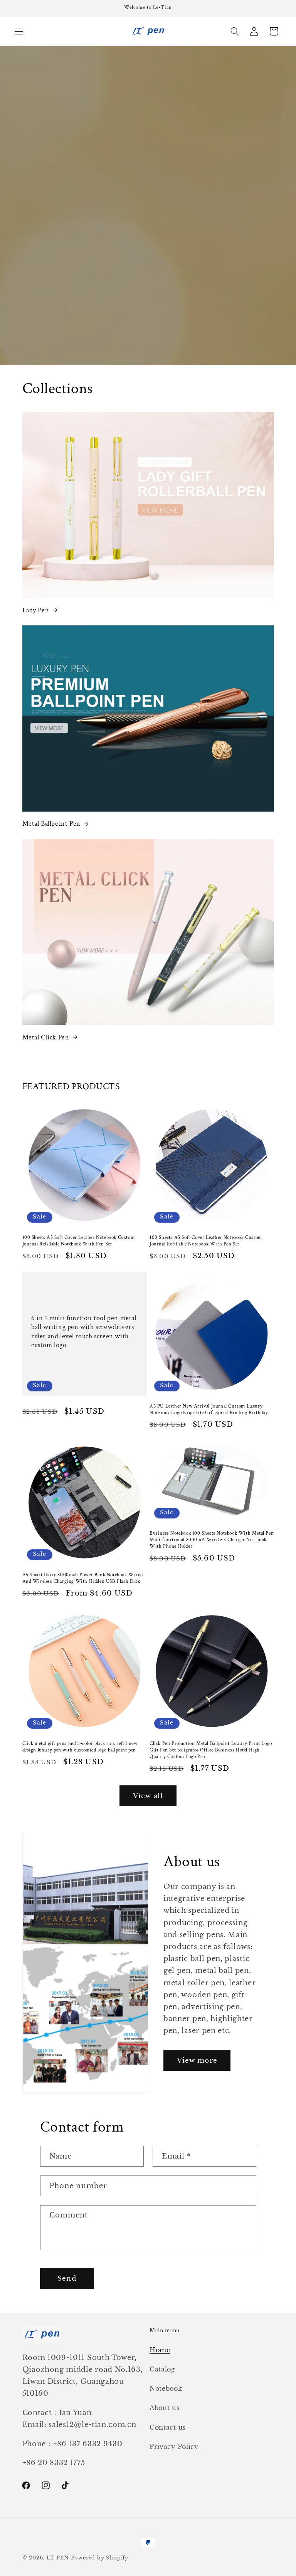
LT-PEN (58, 2558)
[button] (19, 31)
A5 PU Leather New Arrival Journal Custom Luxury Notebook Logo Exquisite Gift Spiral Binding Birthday (209, 1410)
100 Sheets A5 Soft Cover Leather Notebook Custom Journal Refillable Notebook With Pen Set (79, 1241)
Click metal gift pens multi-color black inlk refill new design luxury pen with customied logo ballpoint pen (80, 1747)
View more (197, 2060)
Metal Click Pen (46, 1037)
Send (67, 2278)
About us (165, 2408)
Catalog (162, 2369)
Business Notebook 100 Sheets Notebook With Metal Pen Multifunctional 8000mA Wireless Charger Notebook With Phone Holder (212, 1540)
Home (160, 2350)
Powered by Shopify (100, 2558)
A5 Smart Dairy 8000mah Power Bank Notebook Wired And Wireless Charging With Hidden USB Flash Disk (83, 1578)
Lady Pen (36, 610)
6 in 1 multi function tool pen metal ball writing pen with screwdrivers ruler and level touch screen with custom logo (84, 1332)
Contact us (168, 2427)
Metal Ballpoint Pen (51, 824)
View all (148, 1796)
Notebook (166, 2388)
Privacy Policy (174, 2447)
